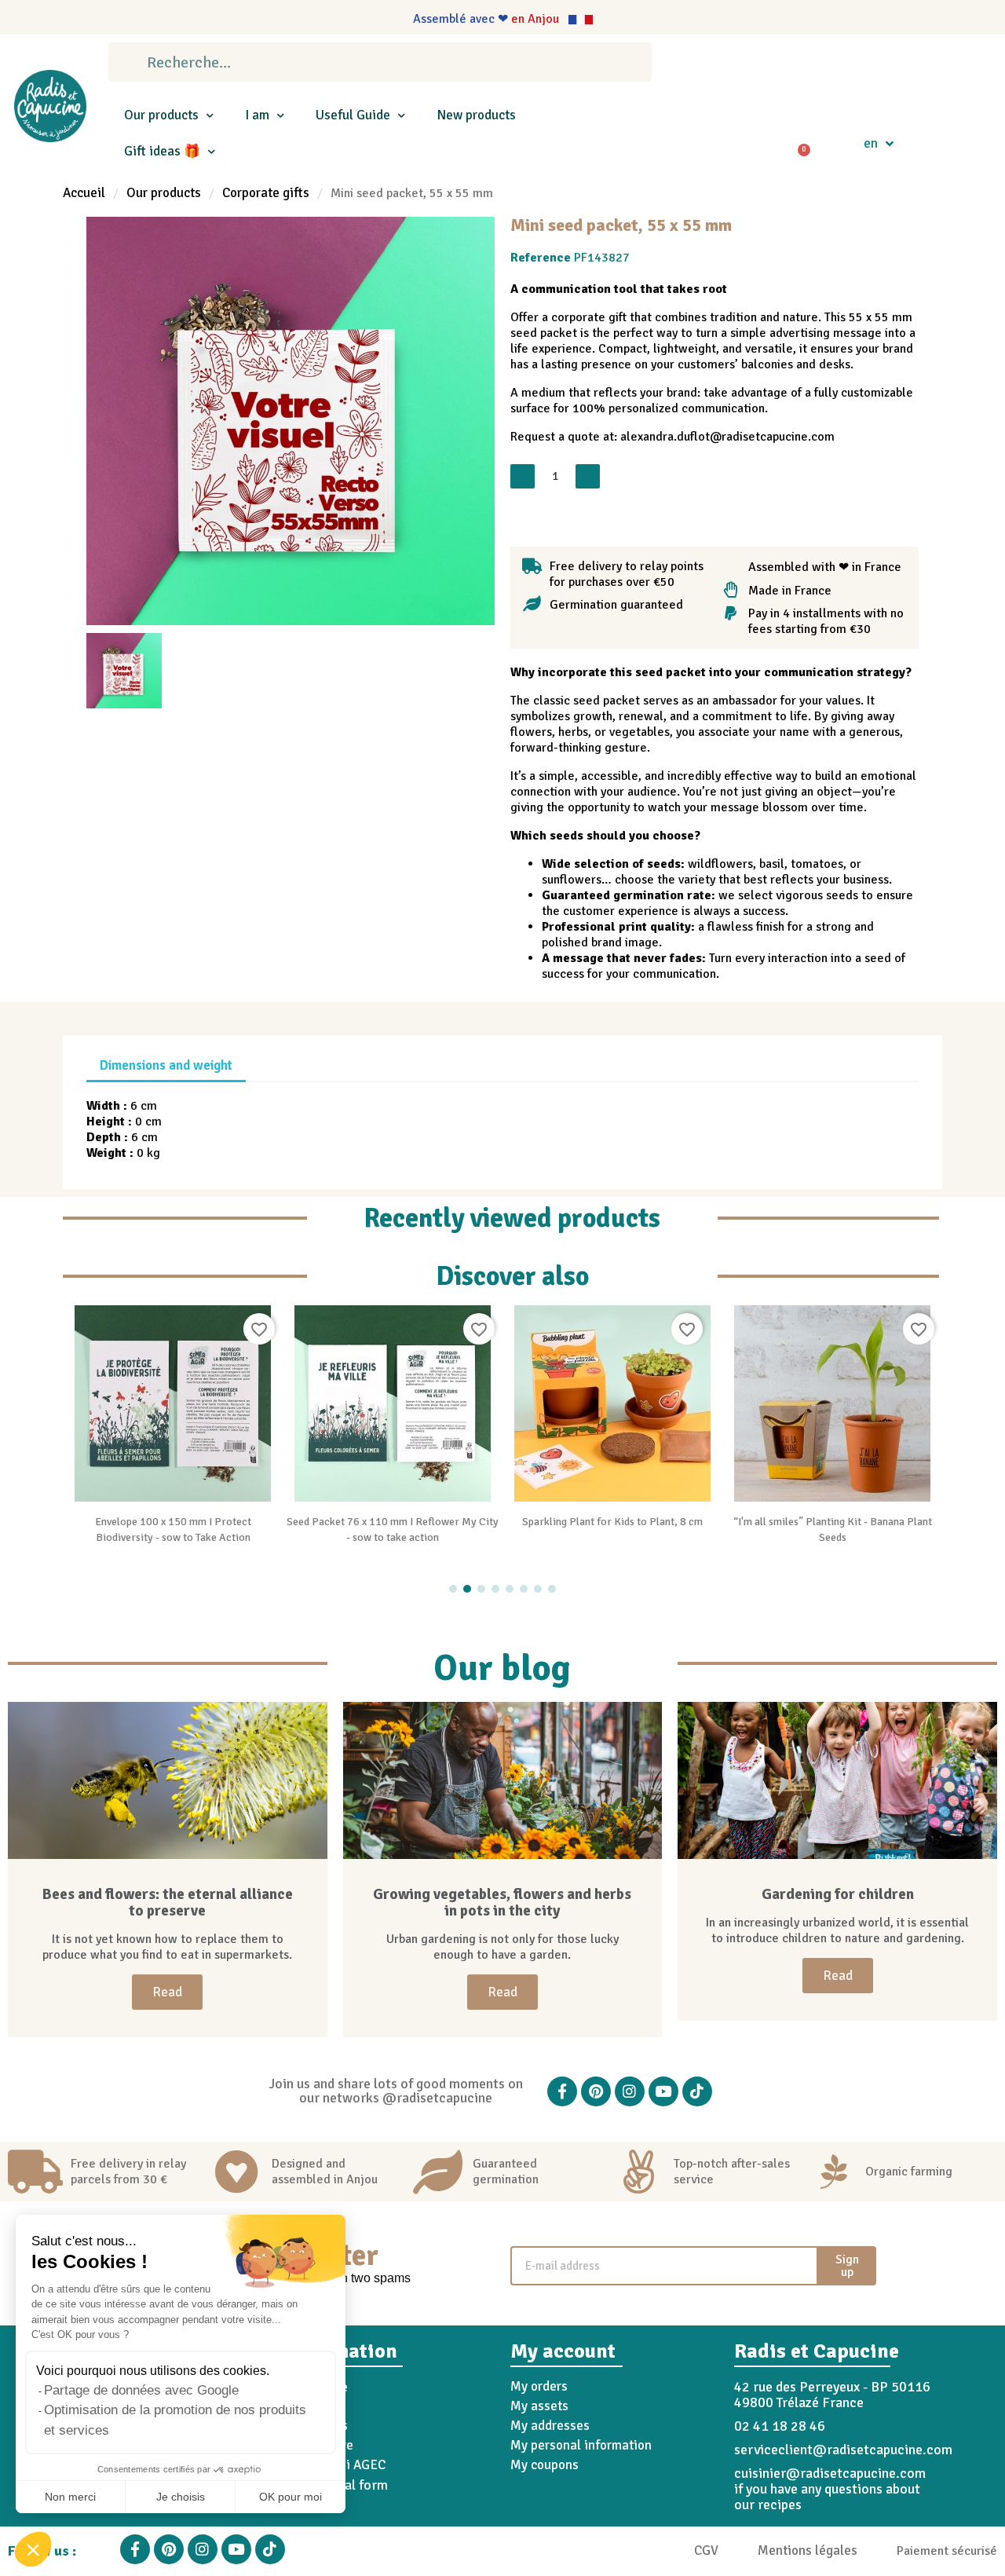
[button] (33, 2549)
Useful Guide (353, 115)
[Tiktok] (697, 2091)
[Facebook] (562, 2091)
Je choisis (181, 2497)
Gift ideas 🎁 (162, 151)
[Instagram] (630, 2091)
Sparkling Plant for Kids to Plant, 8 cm (612, 1522)
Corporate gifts (266, 193)
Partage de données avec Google (141, 2390)
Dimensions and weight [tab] (166, 1065)
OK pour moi (291, 2497)
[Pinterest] (596, 2091)
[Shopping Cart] (798, 144)
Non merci (70, 2497)
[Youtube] (663, 2091)
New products (476, 115)
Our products (161, 115)
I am (257, 115)
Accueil (84, 193)
